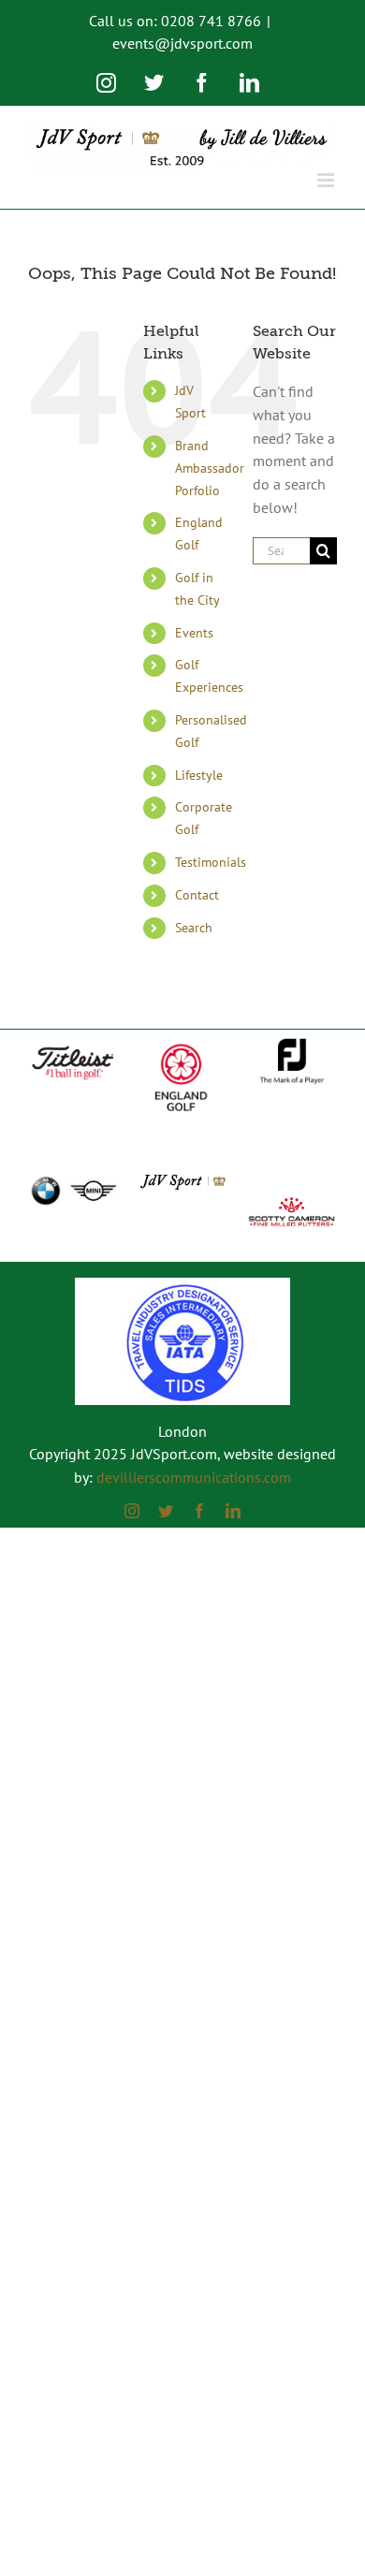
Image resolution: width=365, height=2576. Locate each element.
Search (194, 928)
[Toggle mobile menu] (327, 180)
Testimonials (211, 862)
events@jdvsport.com (182, 43)
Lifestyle (199, 775)
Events (194, 633)
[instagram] (132, 1511)
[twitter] (166, 1511)
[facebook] (199, 1511)
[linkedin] (233, 1511)
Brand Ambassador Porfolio (210, 468)
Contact (197, 895)
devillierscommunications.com (194, 1477)
